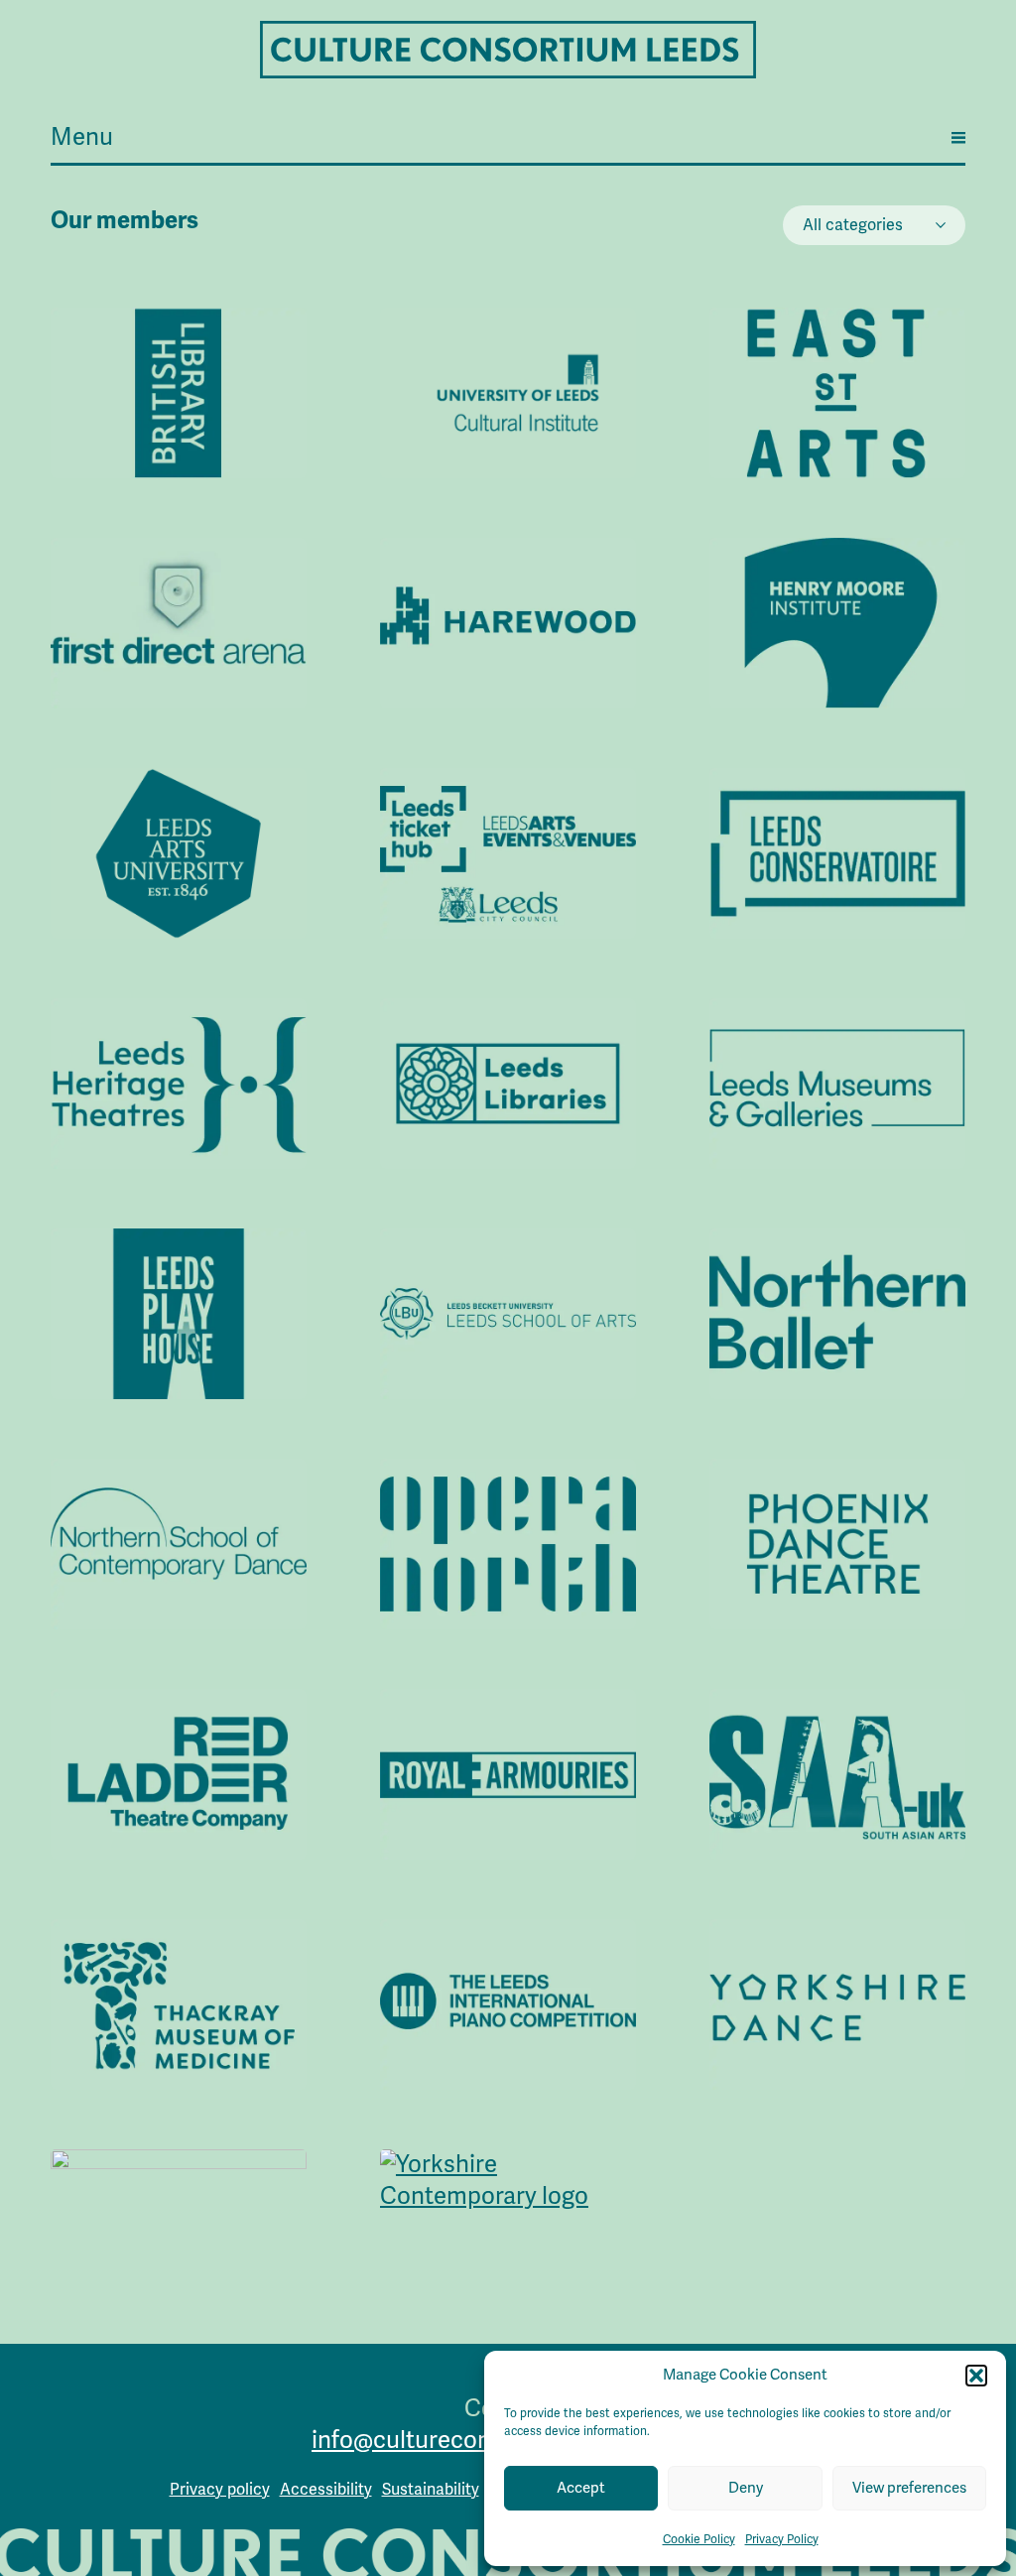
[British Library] (179, 393)
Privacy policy (220, 2490)
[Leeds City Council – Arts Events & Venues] (508, 853)
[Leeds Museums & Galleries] (837, 1084)
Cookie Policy (699, 2540)
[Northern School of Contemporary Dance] (179, 1544)
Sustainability (431, 2490)
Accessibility (326, 2490)
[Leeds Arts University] (179, 853)
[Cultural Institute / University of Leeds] (508, 393)
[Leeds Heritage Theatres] (179, 1084)
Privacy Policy (782, 2540)
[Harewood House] (508, 623)
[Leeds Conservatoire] (837, 853)
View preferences (909, 2488)
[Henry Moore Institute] (837, 623)
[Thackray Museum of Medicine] (179, 2004)
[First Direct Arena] (179, 623)
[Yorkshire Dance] (837, 2004)
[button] (976, 2376)
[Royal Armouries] (508, 1774)
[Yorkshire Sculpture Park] (179, 2235)
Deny (746, 2488)
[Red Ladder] (179, 1774)
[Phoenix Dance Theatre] (837, 1544)
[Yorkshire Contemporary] (508, 2235)
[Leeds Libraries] (508, 1084)
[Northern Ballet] (837, 1314)
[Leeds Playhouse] (179, 1314)
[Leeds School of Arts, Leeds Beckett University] (508, 1314)
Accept (581, 2488)
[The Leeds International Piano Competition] (508, 2004)
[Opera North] (508, 1544)
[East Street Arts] (837, 393)
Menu (82, 137)
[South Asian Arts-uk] (837, 1774)
